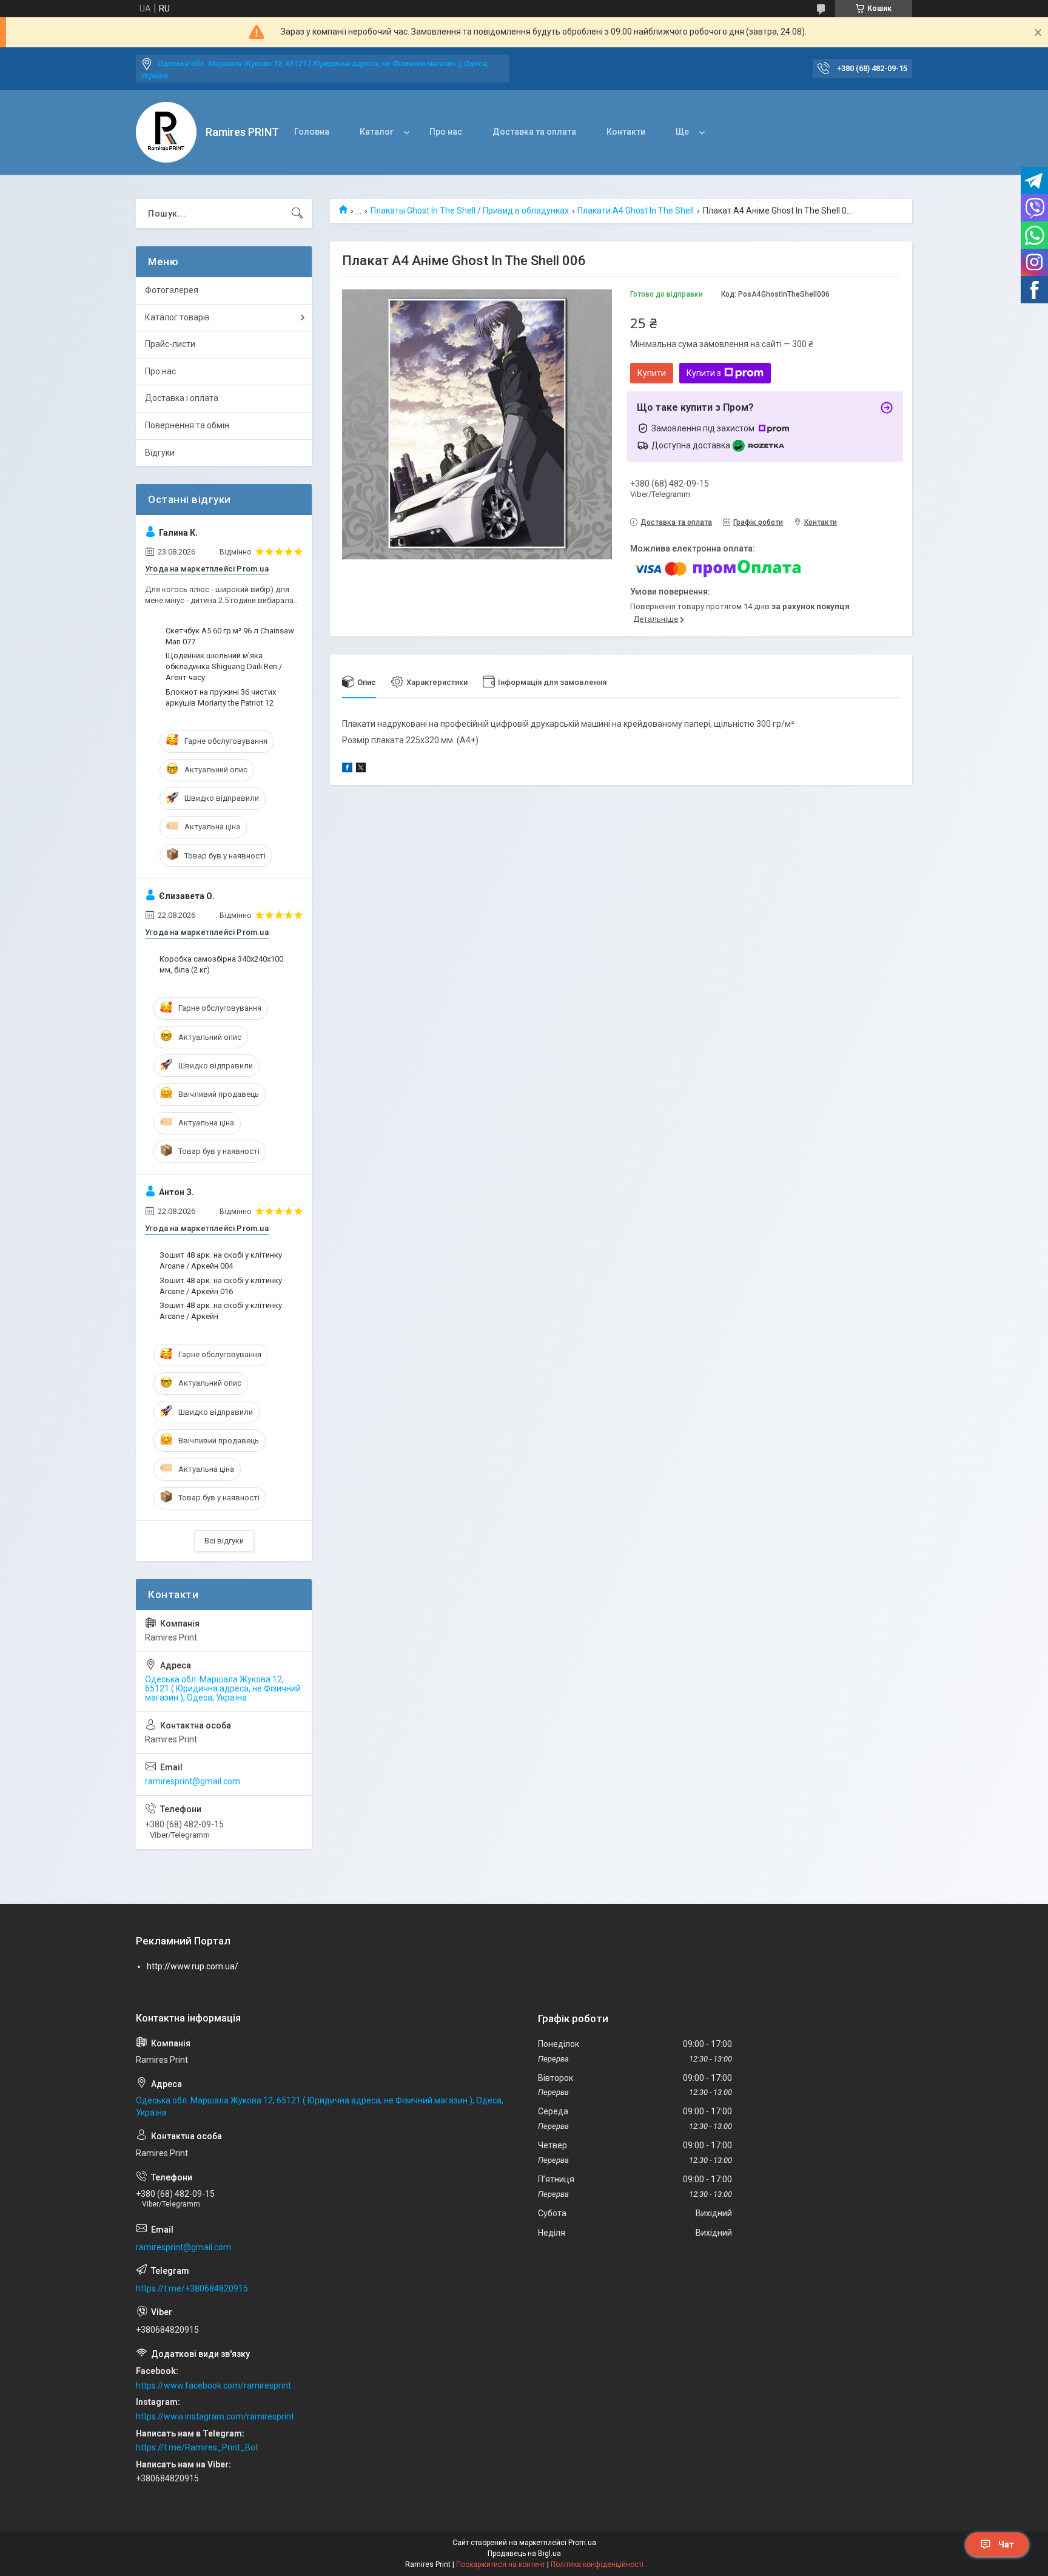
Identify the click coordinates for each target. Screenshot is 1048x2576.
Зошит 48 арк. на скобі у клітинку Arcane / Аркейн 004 (221, 1260)
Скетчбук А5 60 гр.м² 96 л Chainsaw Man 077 (230, 636)
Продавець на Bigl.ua (524, 2554)
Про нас (446, 132)
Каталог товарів (177, 317)
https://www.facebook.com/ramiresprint (213, 2385)
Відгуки (160, 453)
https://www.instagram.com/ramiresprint (215, 2416)
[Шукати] (297, 214)
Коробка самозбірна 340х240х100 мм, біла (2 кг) (221, 964)
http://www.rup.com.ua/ (193, 1966)
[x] (361, 769)
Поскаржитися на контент (501, 2564)
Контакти (626, 132)
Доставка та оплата (534, 132)
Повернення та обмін (187, 425)
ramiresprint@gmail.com (193, 1781)
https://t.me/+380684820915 (192, 2288)
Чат (1006, 2544)
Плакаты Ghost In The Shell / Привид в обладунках (470, 211)
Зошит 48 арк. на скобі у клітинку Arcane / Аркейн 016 (221, 1286)
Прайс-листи (170, 344)
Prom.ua (582, 2543)
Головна (312, 132)
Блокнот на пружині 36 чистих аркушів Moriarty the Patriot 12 (221, 697)
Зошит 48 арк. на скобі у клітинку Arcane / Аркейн (221, 1311)
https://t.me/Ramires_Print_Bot (197, 2447)
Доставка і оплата (182, 398)
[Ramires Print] (166, 132)
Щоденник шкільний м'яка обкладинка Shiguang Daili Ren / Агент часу (224, 666)
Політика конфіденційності (597, 2564)
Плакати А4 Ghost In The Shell (636, 211)
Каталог (377, 132)
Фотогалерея (172, 290)
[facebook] (347, 769)
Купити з (704, 373)
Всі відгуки (224, 1541)
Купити (652, 373)
